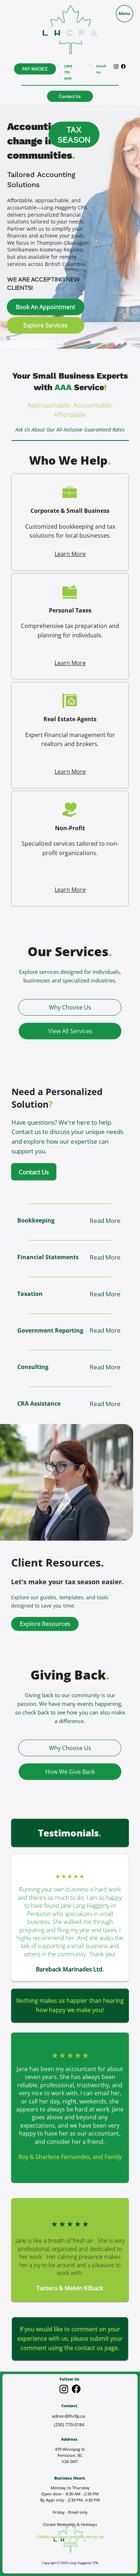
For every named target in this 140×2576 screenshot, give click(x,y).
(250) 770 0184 (68, 72)
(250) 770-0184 (69, 2425)
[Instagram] (64, 2389)
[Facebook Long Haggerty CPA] (123, 66)
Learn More (70, 554)
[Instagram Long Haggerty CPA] (116, 66)
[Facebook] (76, 2389)
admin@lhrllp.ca (69, 2416)
